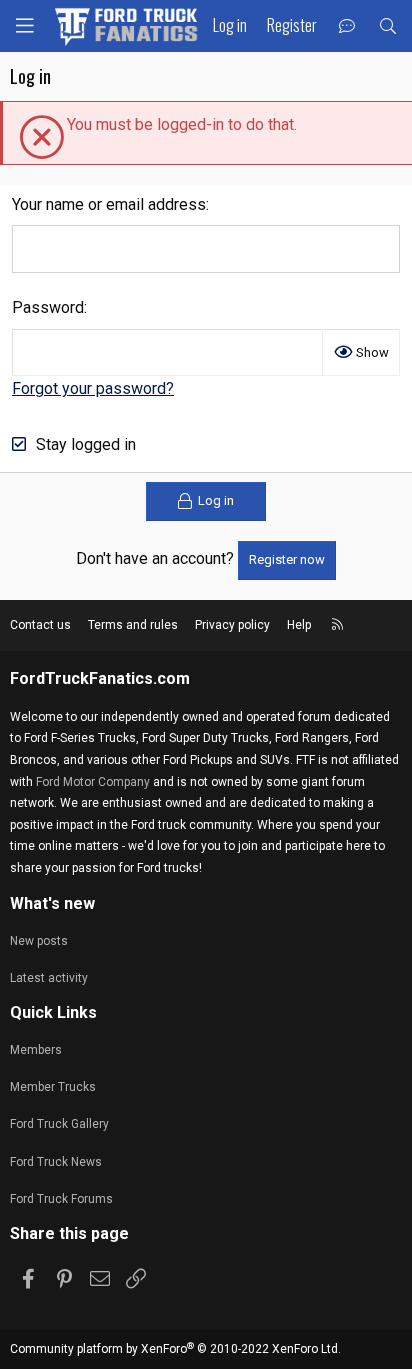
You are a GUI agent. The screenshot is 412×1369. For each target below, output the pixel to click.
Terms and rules (133, 625)
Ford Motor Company (93, 782)
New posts (39, 941)
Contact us (40, 625)
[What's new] (347, 26)
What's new (52, 903)
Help (299, 625)
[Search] (387, 26)
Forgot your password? (93, 388)
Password (48, 307)
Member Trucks (53, 1087)
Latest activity (49, 978)
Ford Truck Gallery (59, 1124)
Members (36, 1050)
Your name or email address (109, 204)
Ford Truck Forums (61, 1199)
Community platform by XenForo (175, 1349)
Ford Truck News (56, 1162)
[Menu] (25, 26)
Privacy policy (232, 625)
